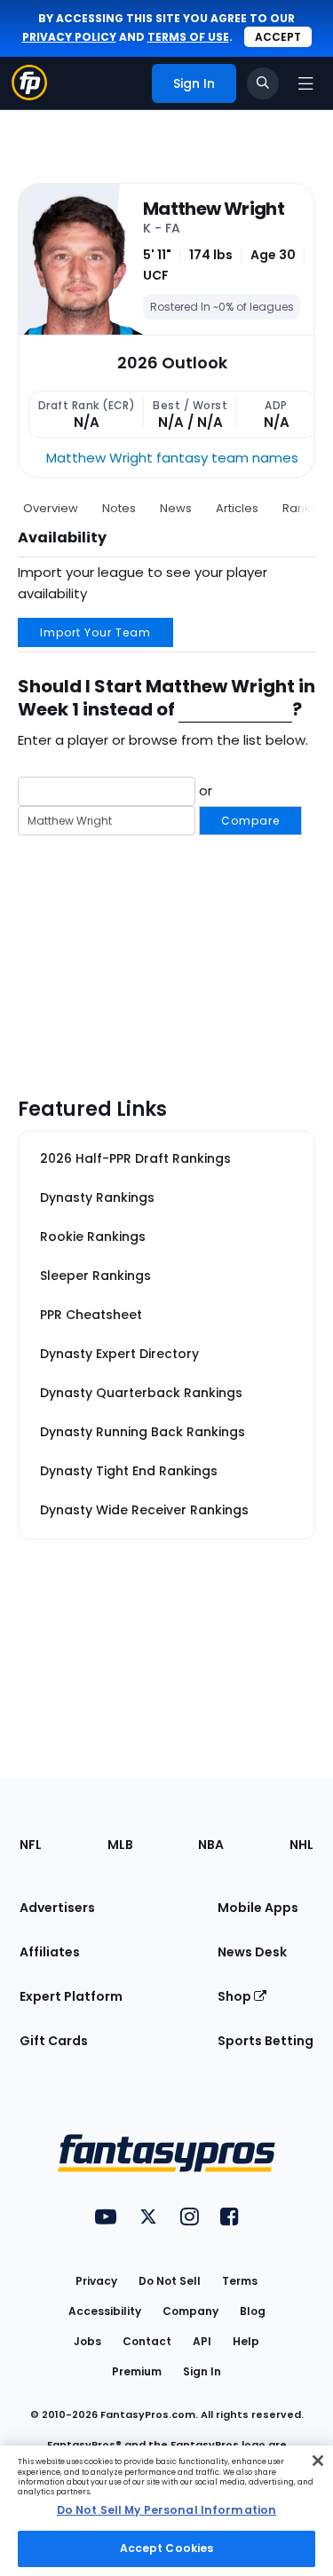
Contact (147, 2341)
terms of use (188, 37)
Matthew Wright (214, 209)
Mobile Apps (258, 1908)
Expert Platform (71, 1996)
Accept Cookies (167, 2548)
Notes (119, 508)
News (176, 508)
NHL (301, 1845)
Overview (51, 508)
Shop (236, 1996)
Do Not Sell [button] (170, 2281)
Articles (237, 508)
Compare (250, 821)
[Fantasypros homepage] (29, 95)
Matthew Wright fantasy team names (172, 458)
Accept (278, 37)
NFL (31, 1845)
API (202, 2341)
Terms (240, 2281)
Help (246, 2341)
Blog (253, 2311)
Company (190, 2311)
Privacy (96, 2281)
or (238, 804)
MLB (120, 1845)
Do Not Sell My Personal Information (166, 2510)
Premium (137, 2371)
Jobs (87, 2341)
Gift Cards (54, 2041)
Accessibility (105, 2311)
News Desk (252, 1952)
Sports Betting (266, 2041)
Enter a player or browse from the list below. (163, 740)
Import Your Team (95, 632)
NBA (211, 1845)
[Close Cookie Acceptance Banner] (318, 2461)
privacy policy (69, 37)
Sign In (202, 2371)
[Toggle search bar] (263, 83)
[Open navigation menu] (305, 83)
